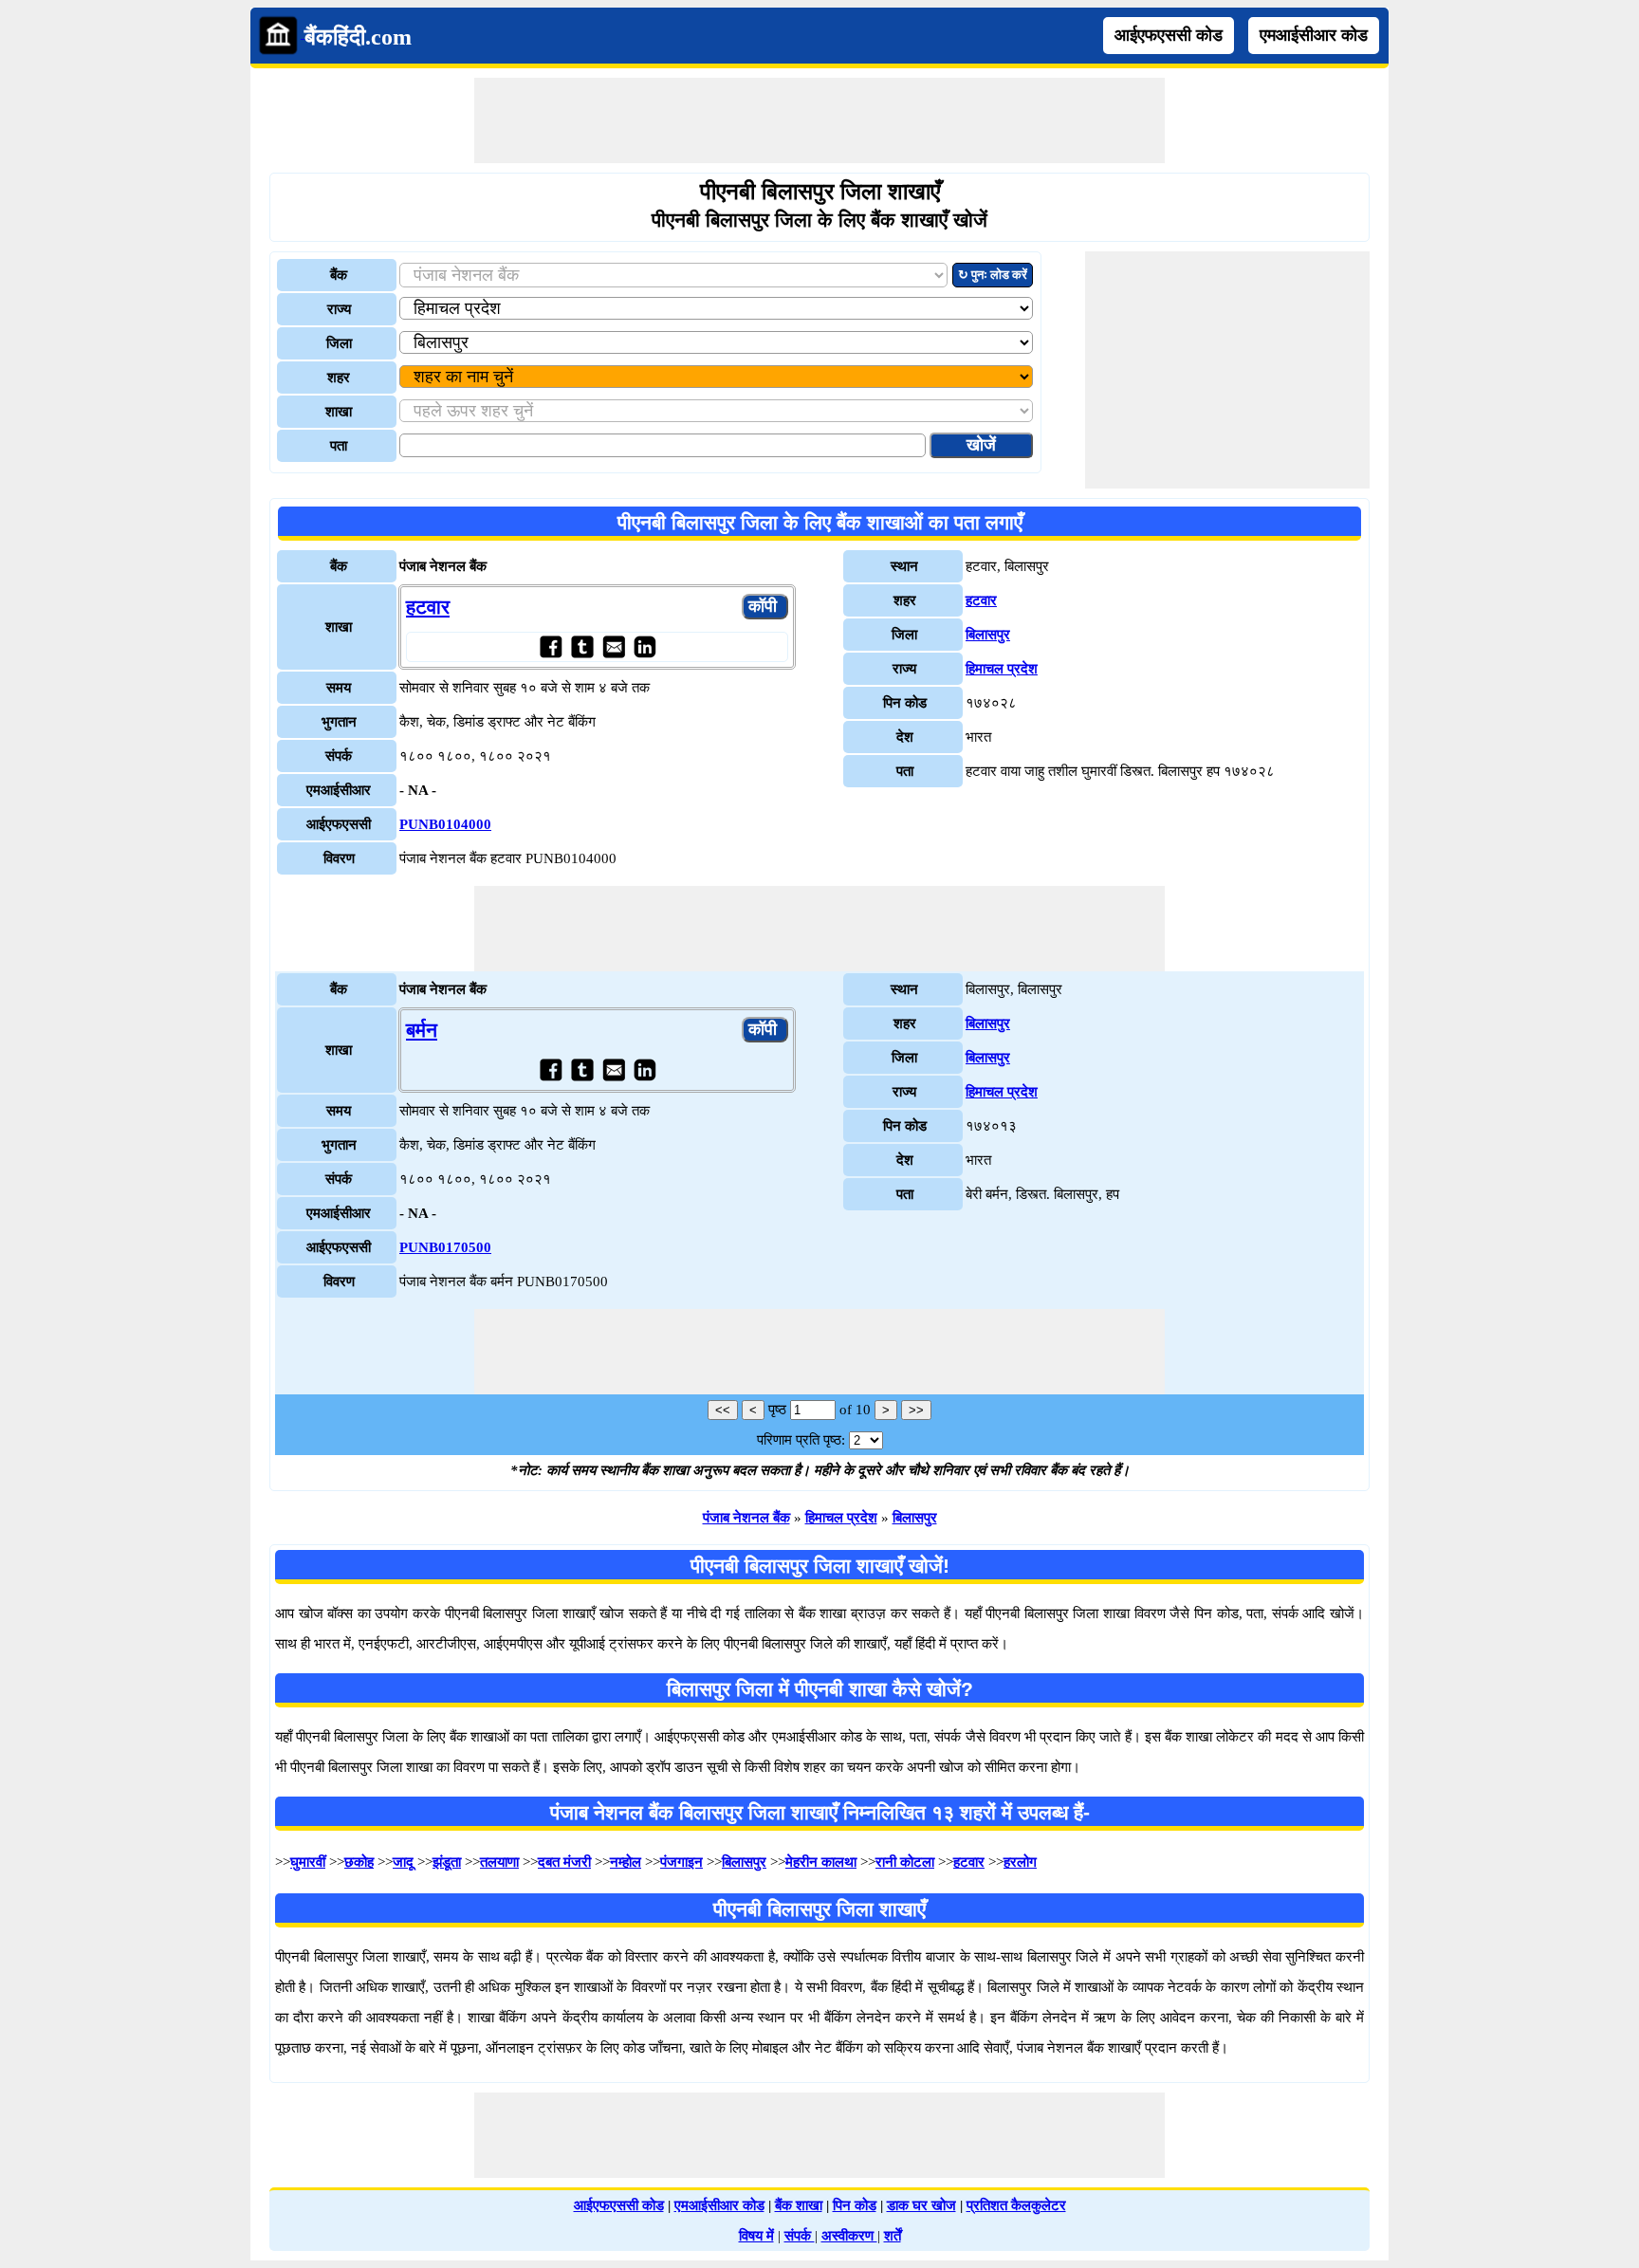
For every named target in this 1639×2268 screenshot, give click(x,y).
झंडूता (447, 1862)
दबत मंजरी (564, 1862)
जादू (403, 1862)
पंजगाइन (681, 1862)
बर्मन (422, 1030)
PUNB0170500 (445, 1247)
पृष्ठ (777, 1410)
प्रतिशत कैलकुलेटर (1016, 2205)
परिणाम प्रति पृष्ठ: (801, 1440)
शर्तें (893, 2236)
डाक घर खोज (921, 2205)
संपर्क (800, 2236)
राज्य (339, 309)
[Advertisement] (819, 120)
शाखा (339, 412)
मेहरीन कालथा (821, 1862)
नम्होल (626, 1862)
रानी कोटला (905, 1862)
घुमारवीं (308, 1862)
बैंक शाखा (799, 2205)
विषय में (756, 2236)
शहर (339, 378)
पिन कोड (855, 2205)
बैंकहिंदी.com (358, 37)
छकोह (359, 1862)
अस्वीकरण (849, 2236)
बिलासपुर (988, 635)
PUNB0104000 (445, 824)
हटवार (428, 607)
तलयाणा (499, 1862)
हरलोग (1020, 1862)
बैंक (339, 275)
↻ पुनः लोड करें (993, 275)
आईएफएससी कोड (1169, 35)
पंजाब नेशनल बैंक (746, 1518)
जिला (339, 343)
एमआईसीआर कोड (1314, 35)
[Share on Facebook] (551, 646)
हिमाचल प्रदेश (1002, 669)
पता (339, 446)
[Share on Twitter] (582, 646)
